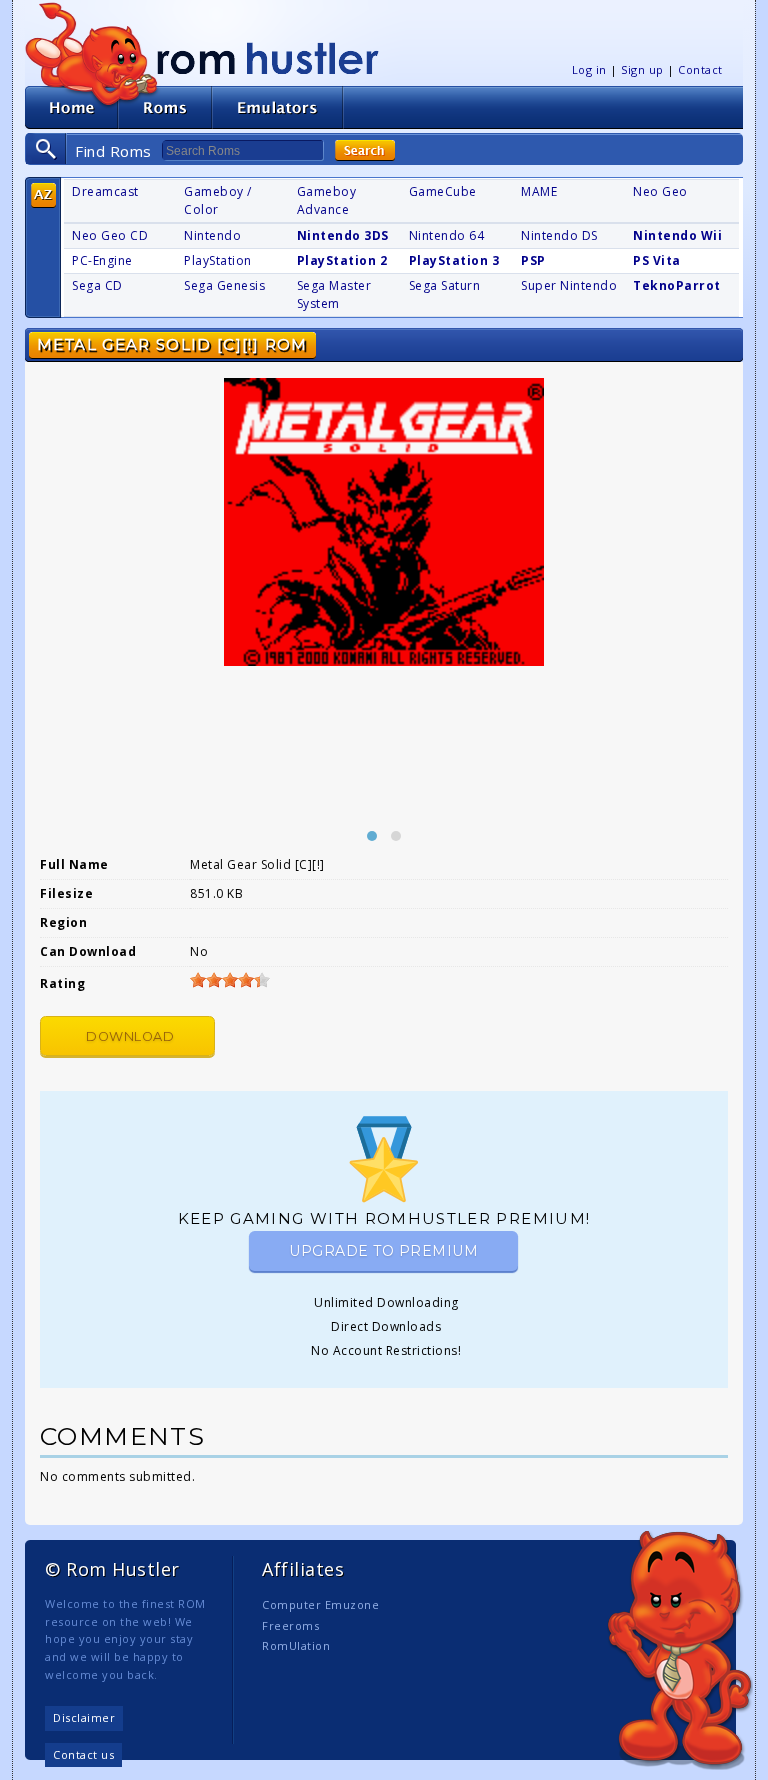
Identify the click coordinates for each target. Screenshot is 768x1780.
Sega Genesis (224, 285)
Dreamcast (105, 191)
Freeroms (290, 1625)
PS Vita (657, 260)
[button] (372, 836)
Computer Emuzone (320, 1604)
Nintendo (212, 235)
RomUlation (296, 1645)
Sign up (642, 69)
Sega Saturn (445, 285)
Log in (589, 69)
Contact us (83, 1754)
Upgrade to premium (383, 1251)
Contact (700, 69)
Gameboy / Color (218, 200)
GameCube (443, 191)
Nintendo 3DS (343, 235)
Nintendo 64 (447, 235)
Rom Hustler (268, 57)
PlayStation (218, 260)
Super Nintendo (569, 285)
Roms (165, 107)
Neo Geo (660, 191)
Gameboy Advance (327, 200)
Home (71, 107)
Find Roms (113, 151)
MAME (539, 191)
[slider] (230, 980)
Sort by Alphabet (43, 195)
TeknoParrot (677, 285)
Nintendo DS (559, 235)
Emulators (278, 107)
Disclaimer (84, 1717)
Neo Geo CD (110, 235)
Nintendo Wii (677, 235)
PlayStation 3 (454, 260)
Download (130, 1036)
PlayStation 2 (342, 260)
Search (365, 150)
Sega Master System (334, 294)
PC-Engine (102, 260)
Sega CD (97, 285)
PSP (533, 260)
